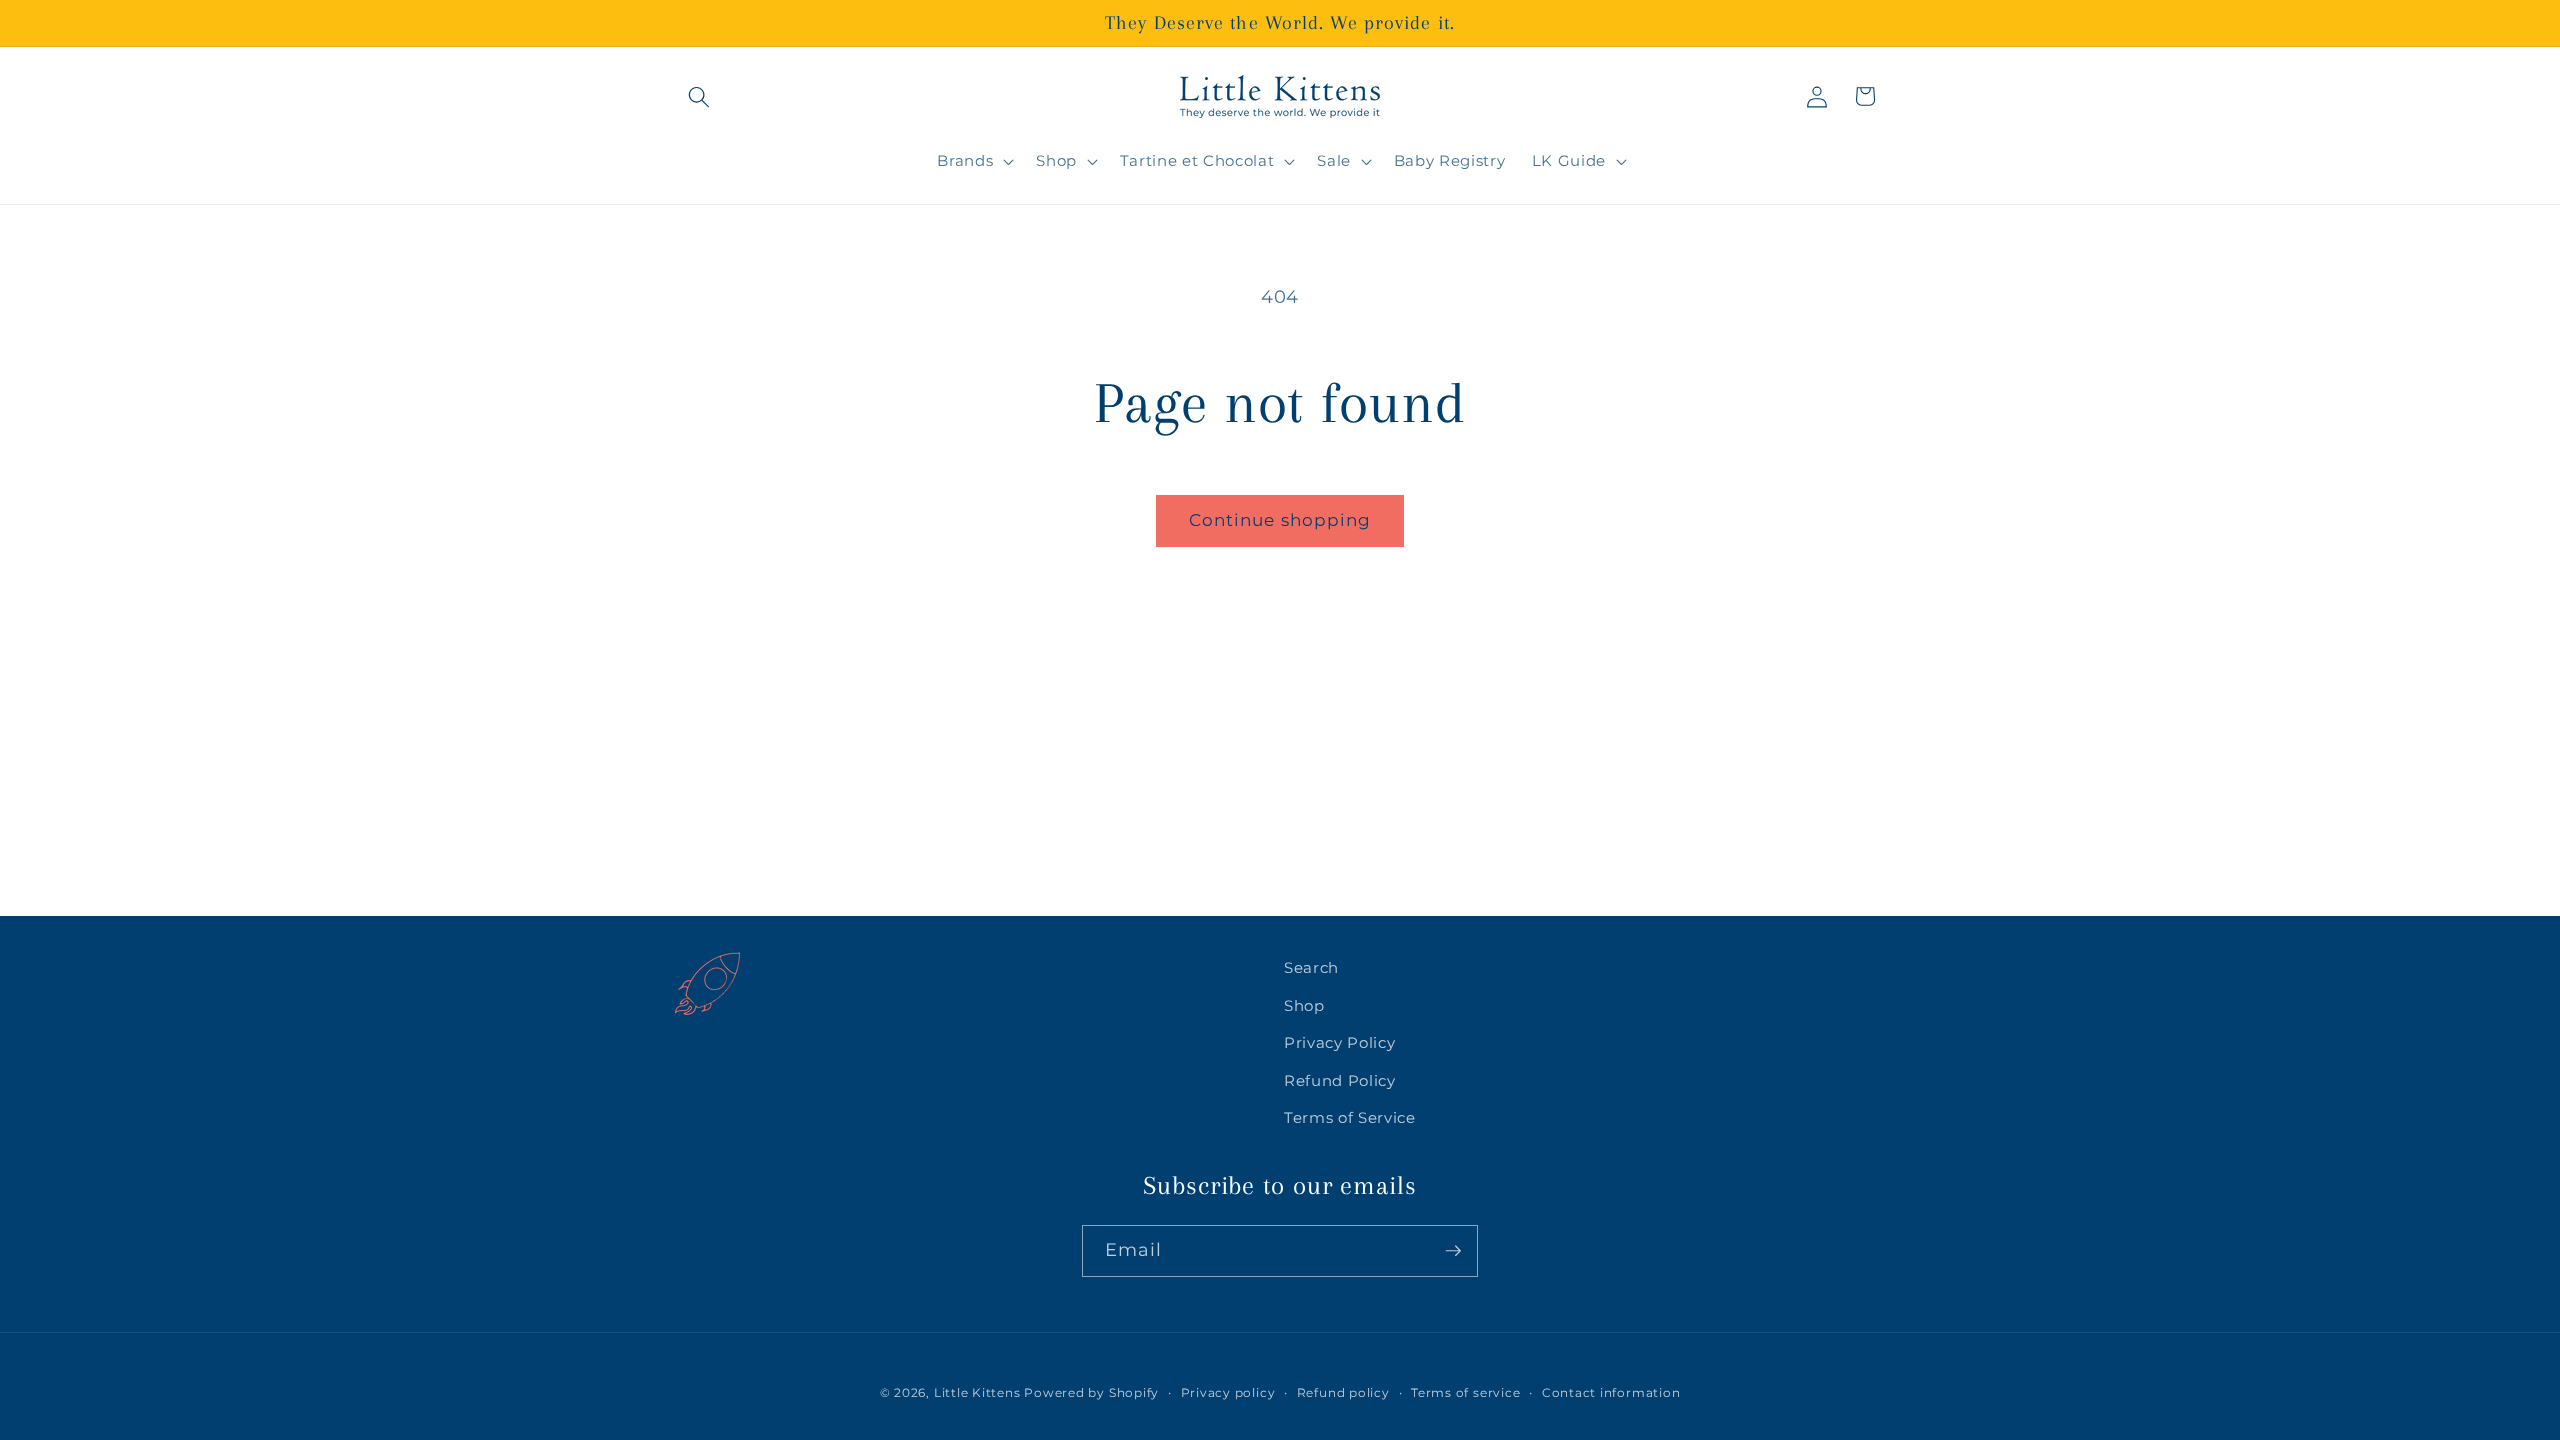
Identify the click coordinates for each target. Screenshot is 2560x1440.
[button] (699, 96)
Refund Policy (1340, 1080)
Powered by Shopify (1091, 1392)
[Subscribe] (1453, 1251)
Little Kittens (977, 1392)
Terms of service (1465, 1392)
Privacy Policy (1339, 1042)
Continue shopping (1280, 520)
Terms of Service (1350, 1117)
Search (1311, 967)
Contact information (1611, 1392)
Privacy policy (1228, 1392)
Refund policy (1343, 1392)
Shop (1304, 1005)
